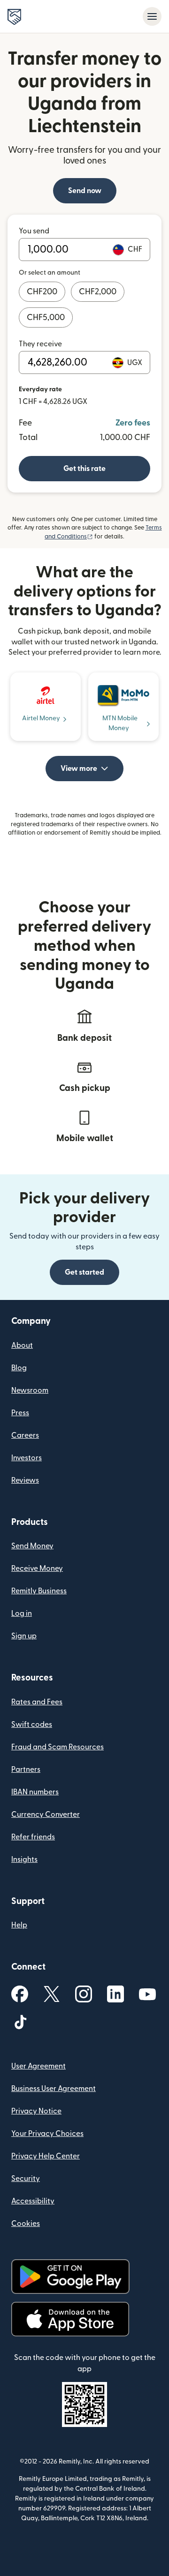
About (22, 1345)
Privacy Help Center (46, 2156)
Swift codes (32, 1725)
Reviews (25, 1480)
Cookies (26, 2224)
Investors (27, 1458)
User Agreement (38, 2066)
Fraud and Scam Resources (58, 1747)
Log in (22, 1613)
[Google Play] (70, 2277)
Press (20, 1413)
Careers (25, 1435)
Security (26, 2179)
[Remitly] (14, 17)
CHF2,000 (98, 292)
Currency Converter (46, 1814)
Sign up (24, 1636)
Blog (19, 1368)
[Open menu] (152, 16)
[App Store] (70, 2319)
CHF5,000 (46, 317)
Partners (26, 1770)
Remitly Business (39, 1591)
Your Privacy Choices (47, 2134)
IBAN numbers (35, 1792)
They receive (40, 344)
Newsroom (30, 1390)
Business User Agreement (54, 2089)
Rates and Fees (37, 1702)
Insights (24, 1859)
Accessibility (33, 2201)
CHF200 (42, 292)
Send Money (32, 1546)
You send (34, 231)
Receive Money (37, 1568)
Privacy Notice (36, 2111)
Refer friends (33, 1837)
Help (19, 1925)
